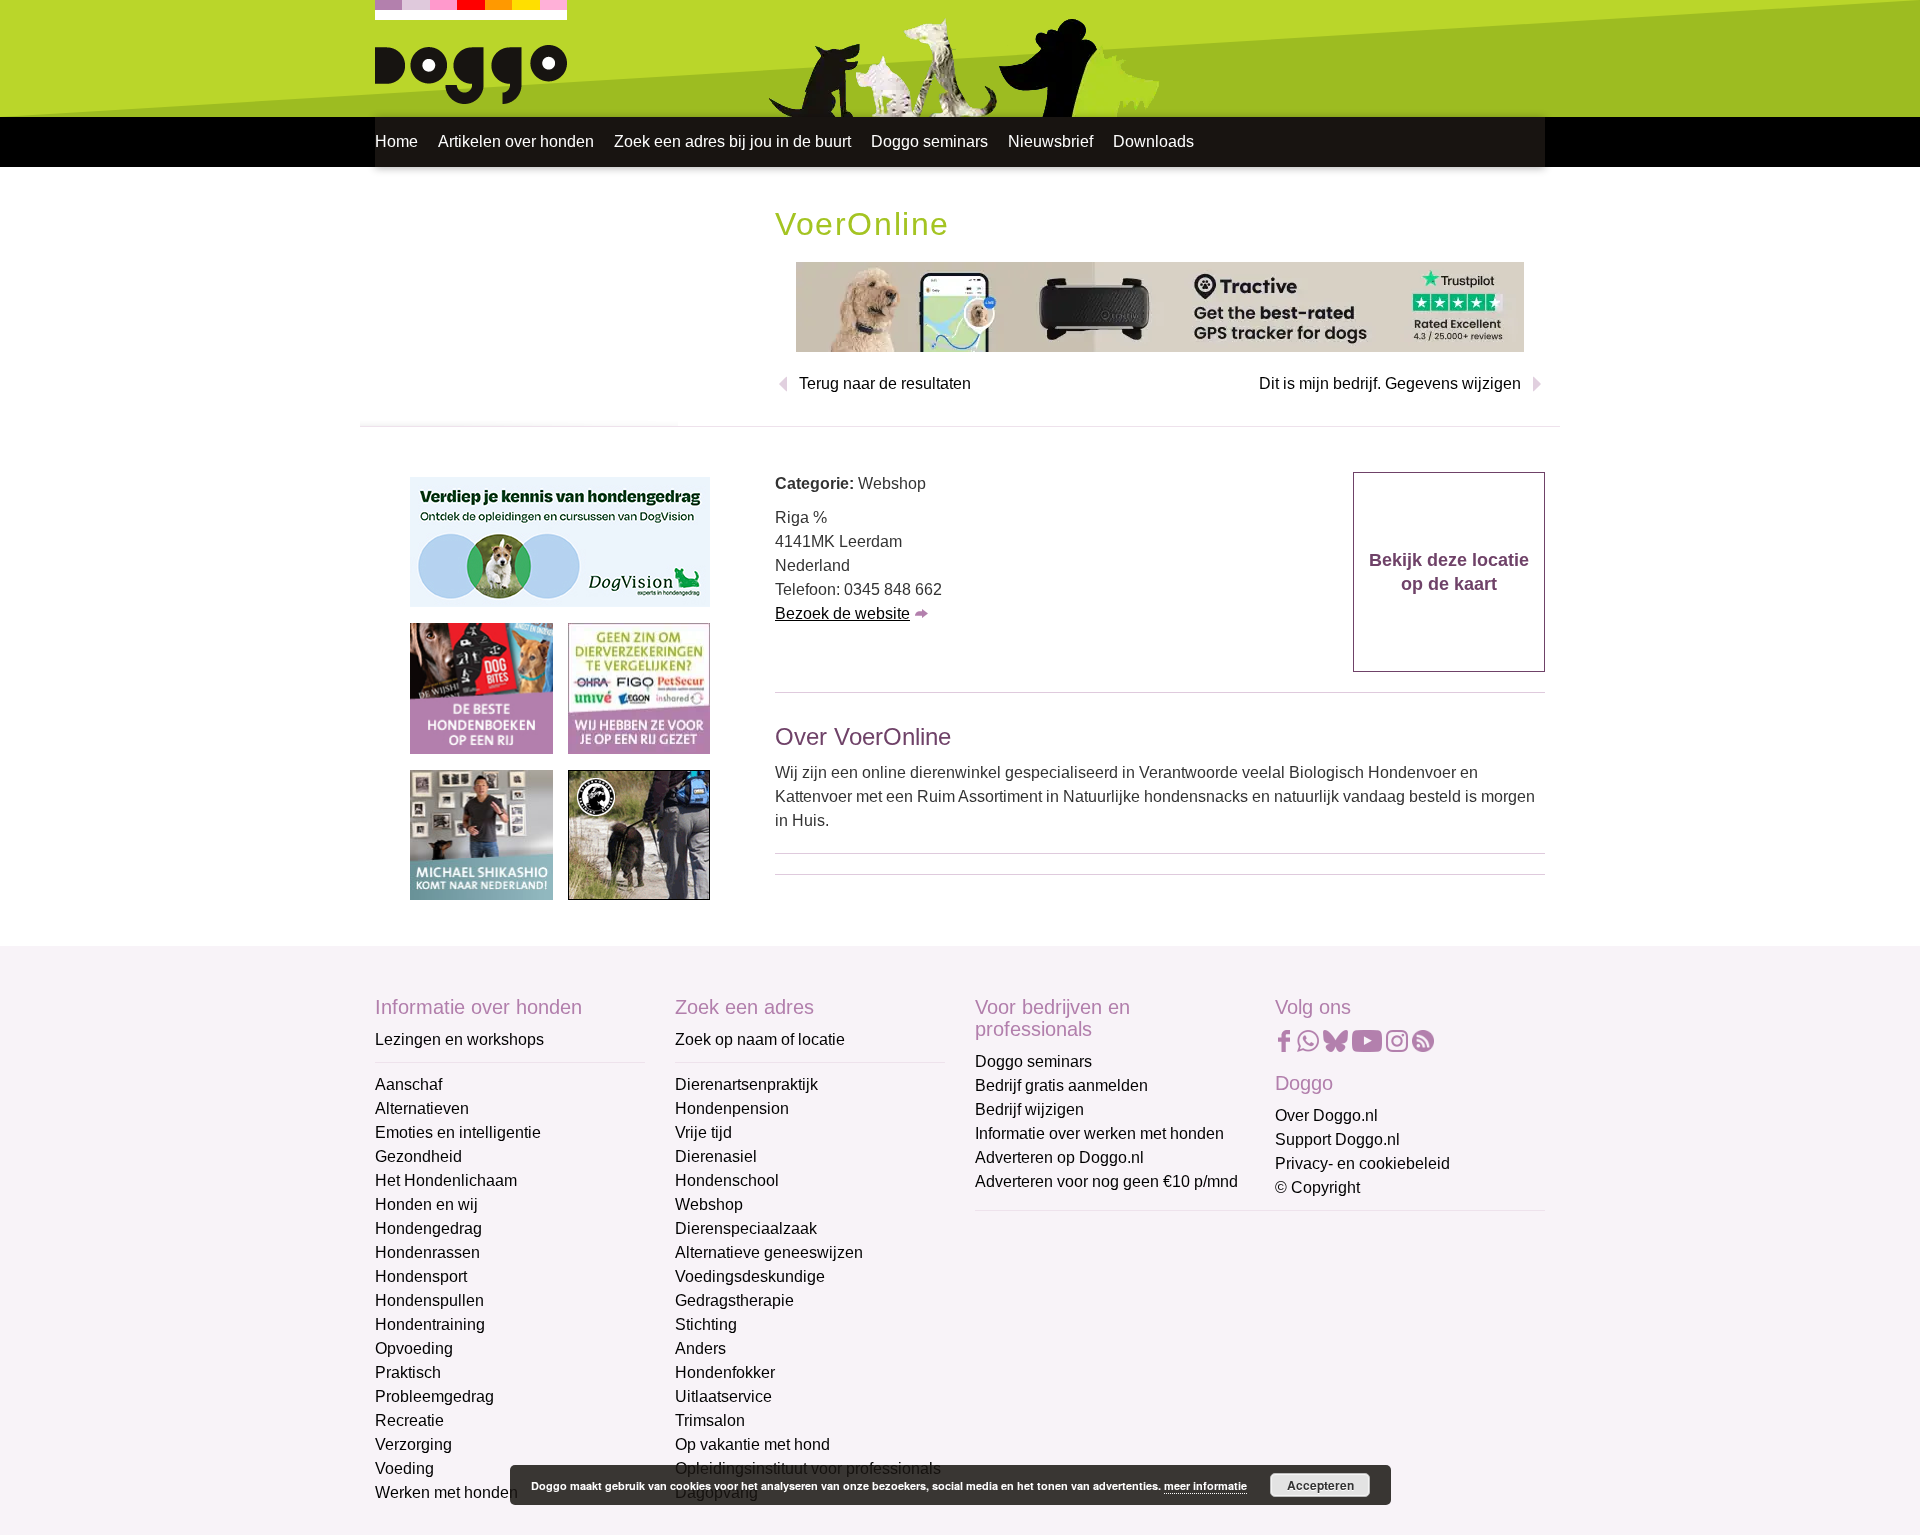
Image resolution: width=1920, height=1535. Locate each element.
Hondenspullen (429, 1300)
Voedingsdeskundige (750, 1276)
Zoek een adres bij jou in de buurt (732, 141)
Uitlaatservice (723, 1396)
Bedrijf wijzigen (1029, 1109)
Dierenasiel (716, 1156)
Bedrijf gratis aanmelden (1061, 1085)
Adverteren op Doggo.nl (1059, 1157)
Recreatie (409, 1420)
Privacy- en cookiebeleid (1362, 1163)
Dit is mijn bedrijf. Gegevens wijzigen (1390, 383)
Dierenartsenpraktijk (746, 1084)
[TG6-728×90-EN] (1160, 305)
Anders (700, 1348)
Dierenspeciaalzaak (746, 1228)
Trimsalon (710, 1420)
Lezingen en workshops (459, 1039)
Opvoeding (414, 1348)
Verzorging (413, 1444)
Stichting (706, 1324)
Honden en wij (426, 1204)
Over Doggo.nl (1326, 1115)
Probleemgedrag (434, 1396)
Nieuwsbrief (1050, 141)
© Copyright (1317, 1187)
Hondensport (421, 1276)
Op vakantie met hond (752, 1444)
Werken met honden (446, 1492)
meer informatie (1205, 1485)
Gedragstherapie (734, 1300)
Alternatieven (422, 1108)
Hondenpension (732, 1108)
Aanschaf (408, 1084)
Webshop (709, 1204)
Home (396, 141)
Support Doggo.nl (1337, 1139)
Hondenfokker (725, 1372)
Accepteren (1320, 1485)
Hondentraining (430, 1324)
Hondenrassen (427, 1252)
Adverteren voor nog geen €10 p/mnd (1106, 1181)
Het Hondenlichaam (446, 1180)
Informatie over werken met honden (1099, 1133)
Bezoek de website (842, 613)
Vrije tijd (703, 1132)
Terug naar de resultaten (885, 383)
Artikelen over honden (516, 141)
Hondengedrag (428, 1228)
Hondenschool (727, 1180)
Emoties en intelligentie (458, 1132)
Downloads (1153, 141)
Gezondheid (418, 1156)
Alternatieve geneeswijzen (769, 1252)
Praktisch (408, 1372)
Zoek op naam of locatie (760, 1039)
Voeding (404, 1468)
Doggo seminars (929, 141)
